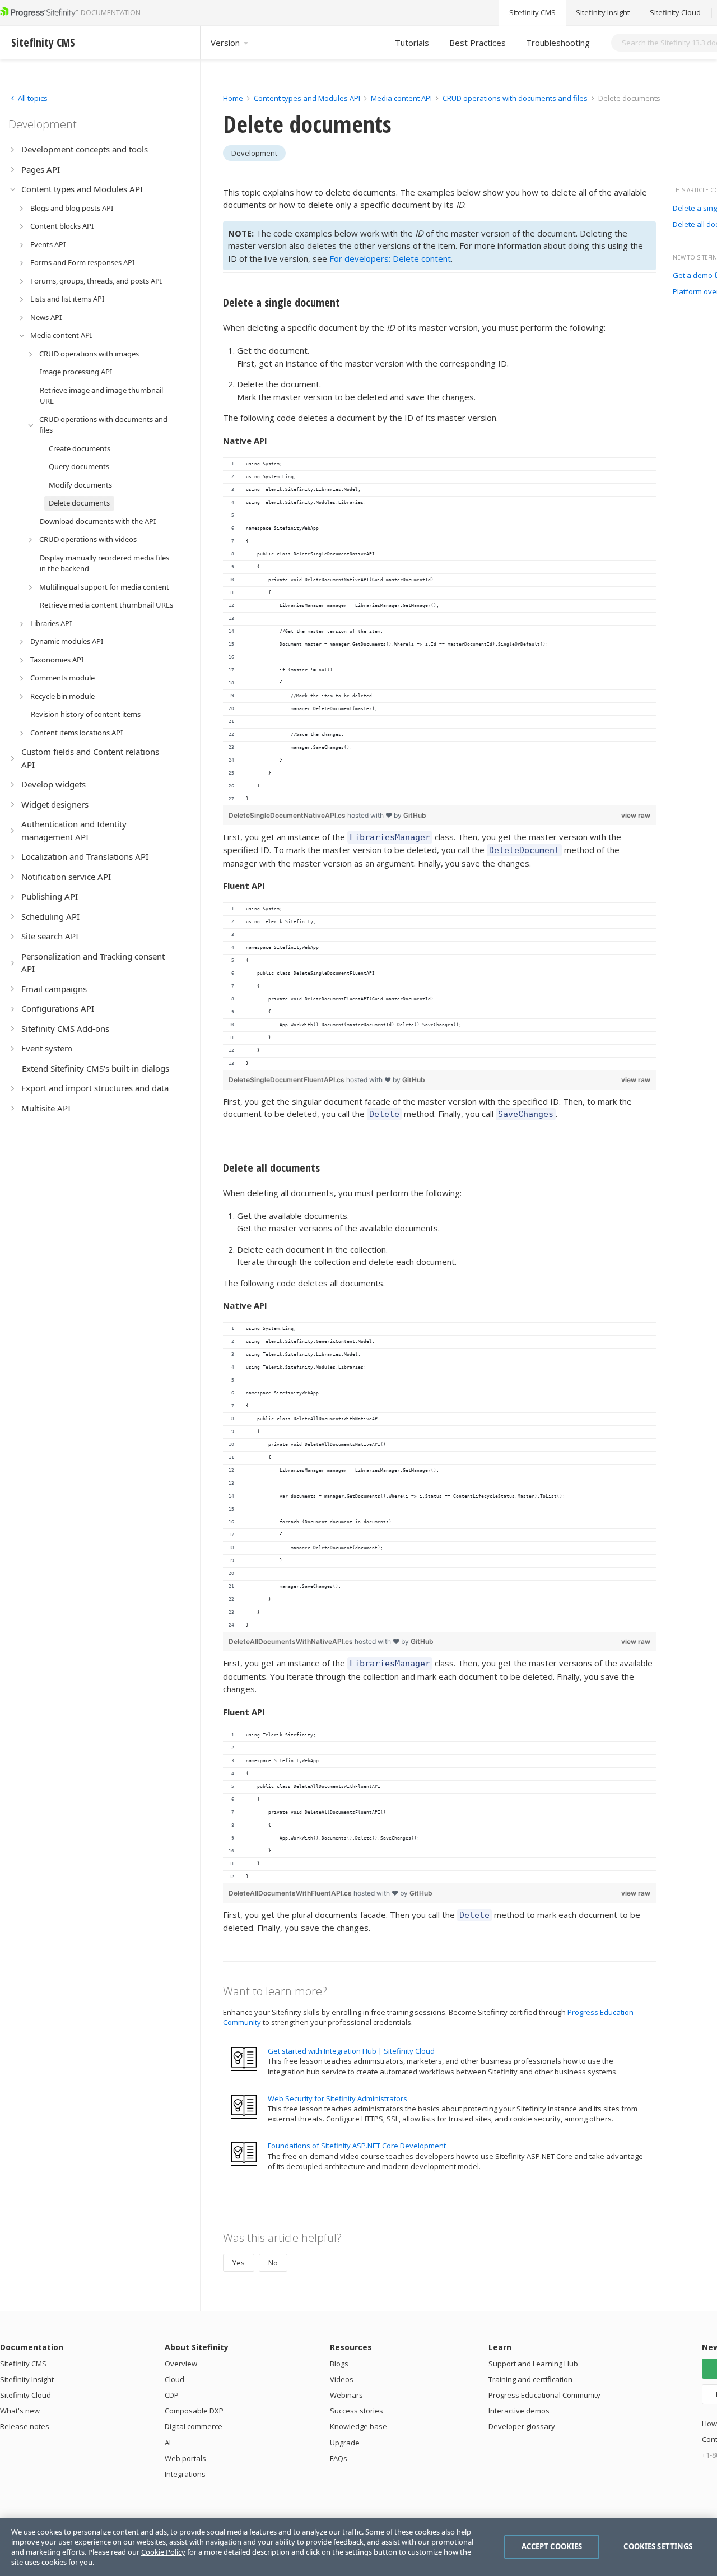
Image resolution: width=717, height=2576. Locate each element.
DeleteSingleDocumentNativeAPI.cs (288, 815)
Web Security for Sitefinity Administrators (337, 2098)
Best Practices (478, 43)
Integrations (185, 2474)
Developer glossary (522, 2426)
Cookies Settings (658, 2546)
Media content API (401, 98)
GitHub (415, 815)
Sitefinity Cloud (675, 13)
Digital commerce (194, 2426)
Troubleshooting (558, 43)
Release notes (25, 2426)
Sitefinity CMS (532, 13)
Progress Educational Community (544, 2395)
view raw (636, 815)
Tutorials (412, 43)
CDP (172, 2395)
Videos (342, 2379)
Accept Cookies (552, 2546)
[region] (439, 631)
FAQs (339, 2458)
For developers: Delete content (390, 258)
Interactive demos (519, 2411)
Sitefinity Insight (603, 13)
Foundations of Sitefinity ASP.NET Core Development (357, 2146)
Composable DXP (194, 2411)
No (273, 2263)
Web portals (185, 2458)
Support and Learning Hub (533, 2364)
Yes (239, 2263)
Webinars (346, 2395)
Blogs (339, 2364)
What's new (20, 2411)
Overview (181, 2364)
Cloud (174, 2379)
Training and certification (530, 2379)
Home (233, 98)
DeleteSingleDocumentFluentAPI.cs (287, 1080)
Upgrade (345, 2443)
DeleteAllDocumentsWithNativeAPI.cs (292, 1641)
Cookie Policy (163, 2552)
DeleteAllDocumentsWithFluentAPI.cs (291, 1893)
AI (168, 2443)
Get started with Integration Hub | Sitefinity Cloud (351, 2051)
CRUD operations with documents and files (515, 98)
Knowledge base (358, 2426)
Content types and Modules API (307, 98)
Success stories (357, 2411)
